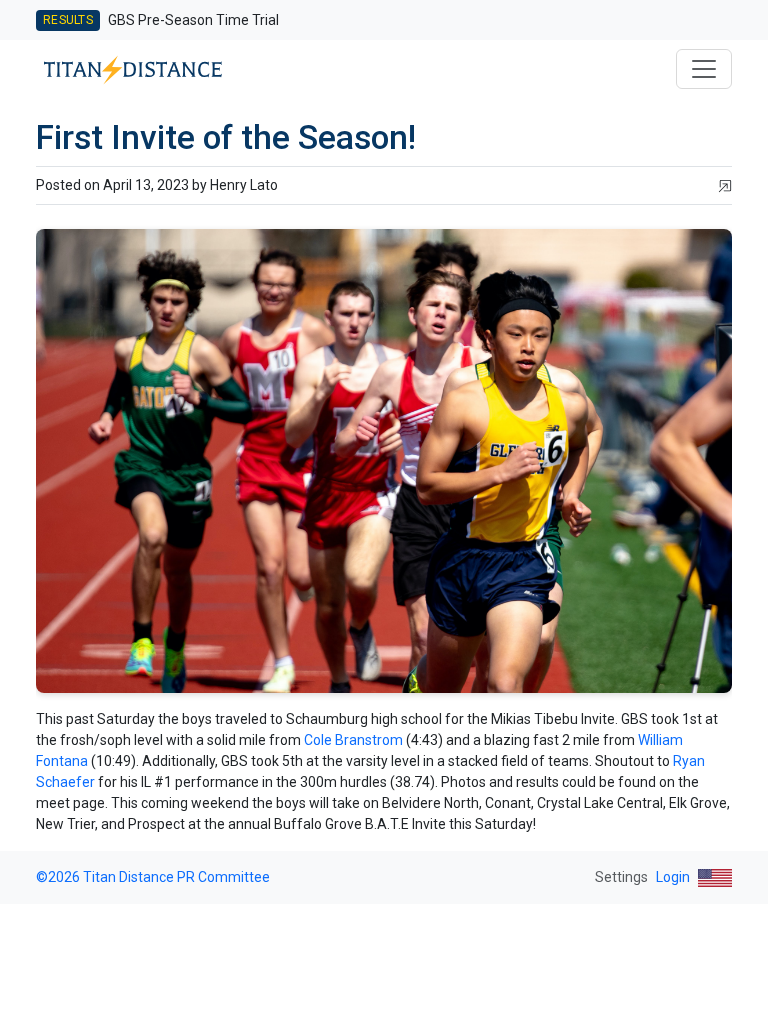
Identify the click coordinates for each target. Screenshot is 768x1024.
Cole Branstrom (355, 740)
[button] (725, 185)
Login (673, 877)
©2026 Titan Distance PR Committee (153, 877)
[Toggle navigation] (704, 69)
